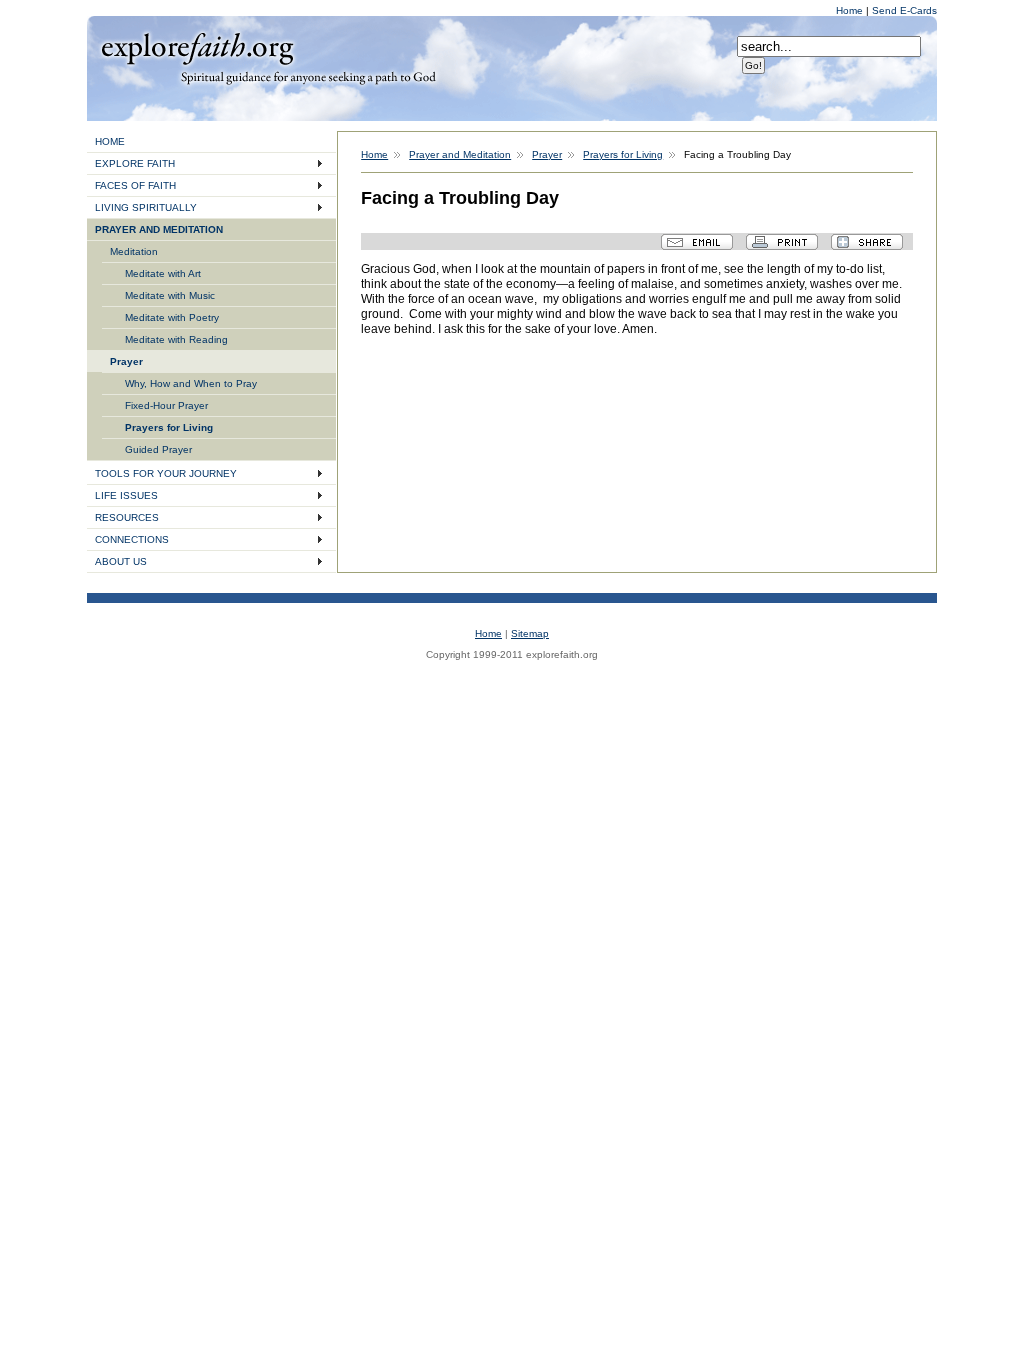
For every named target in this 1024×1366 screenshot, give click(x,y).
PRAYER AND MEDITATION (159, 229)
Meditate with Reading (176, 339)
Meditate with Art (163, 273)
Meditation (134, 251)
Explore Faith (197, 47)
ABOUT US (121, 561)
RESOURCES (127, 517)
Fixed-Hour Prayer (166, 405)
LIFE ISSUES (126, 495)
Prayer (126, 361)
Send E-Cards (904, 10)
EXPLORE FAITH (135, 163)
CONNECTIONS (132, 539)
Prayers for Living (169, 427)
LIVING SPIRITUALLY (146, 207)
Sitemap (530, 633)
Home (851, 10)
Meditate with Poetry (172, 317)
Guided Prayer (158, 449)
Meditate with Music (170, 295)
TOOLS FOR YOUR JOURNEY (166, 473)
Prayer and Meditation (460, 154)
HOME (110, 141)
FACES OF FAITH (135, 185)
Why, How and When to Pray (191, 383)
